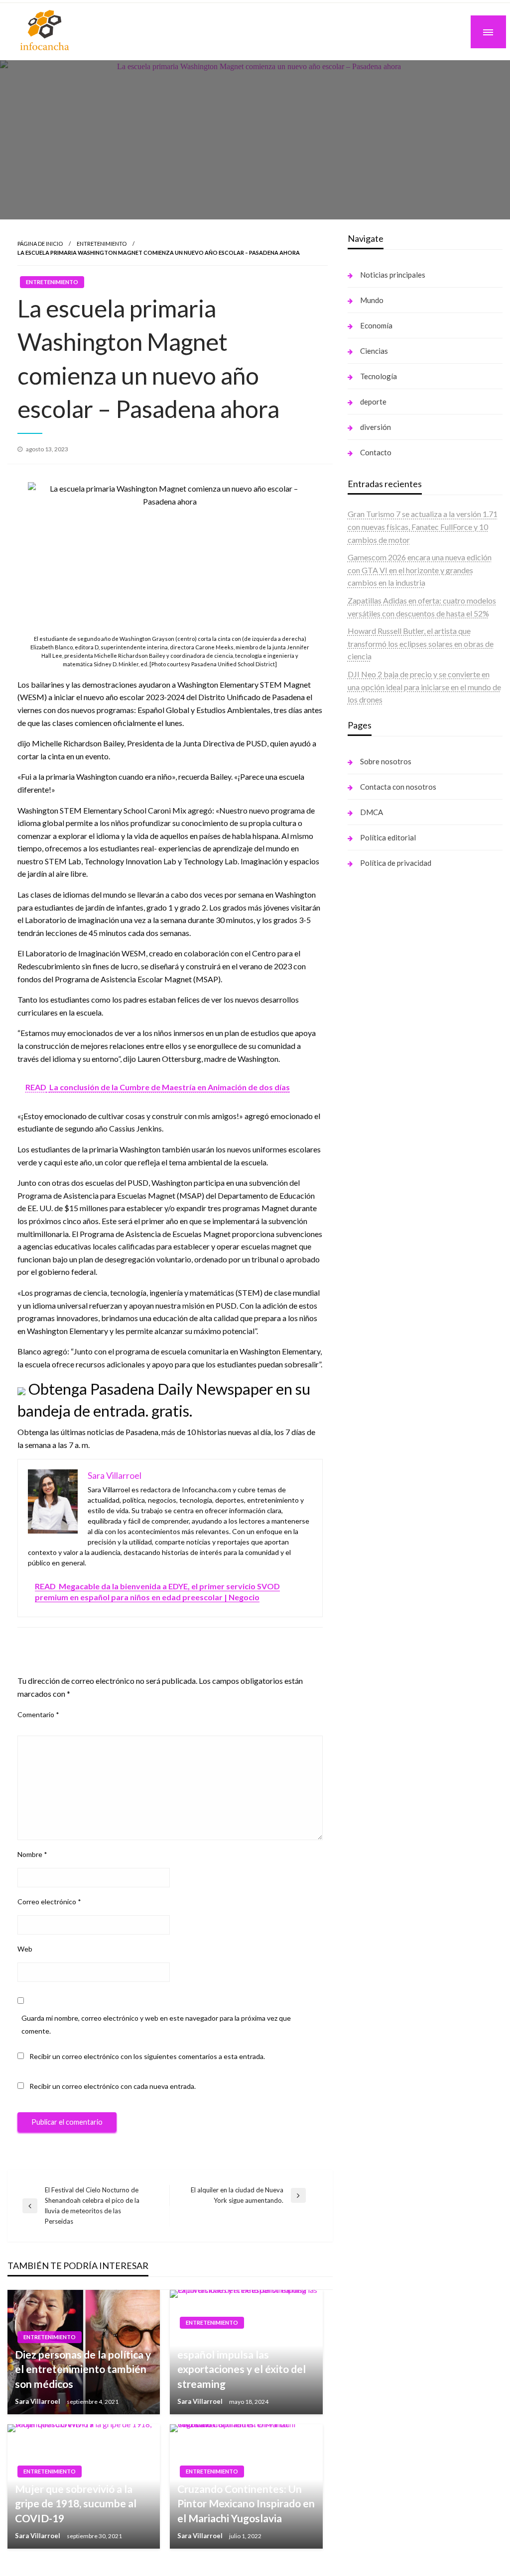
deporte (373, 402)
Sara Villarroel (38, 2401)
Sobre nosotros (386, 761)
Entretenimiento (102, 244)
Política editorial (388, 837)
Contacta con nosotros (398, 787)
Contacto (376, 452)
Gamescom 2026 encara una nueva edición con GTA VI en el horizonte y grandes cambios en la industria (420, 570)
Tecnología (379, 376)
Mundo (372, 300)
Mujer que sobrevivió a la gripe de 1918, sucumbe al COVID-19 (76, 2503)
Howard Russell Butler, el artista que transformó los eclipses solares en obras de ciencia (421, 643)
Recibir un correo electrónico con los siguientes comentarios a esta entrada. (147, 2056)
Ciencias (374, 351)
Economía (376, 325)
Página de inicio (40, 244)
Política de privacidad (396, 863)
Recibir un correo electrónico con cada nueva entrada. (113, 2086)
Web (25, 1949)
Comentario (38, 1714)
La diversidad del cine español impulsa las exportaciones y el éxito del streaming (242, 2362)
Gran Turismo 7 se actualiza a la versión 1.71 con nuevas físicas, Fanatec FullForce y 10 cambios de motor (423, 526)
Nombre (32, 1854)
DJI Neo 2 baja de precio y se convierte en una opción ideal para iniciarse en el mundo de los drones (424, 687)
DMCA (372, 812)
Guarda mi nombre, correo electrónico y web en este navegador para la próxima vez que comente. (156, 2024)
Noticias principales (393, 275)
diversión (376, 427)
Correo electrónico (49, 1902)
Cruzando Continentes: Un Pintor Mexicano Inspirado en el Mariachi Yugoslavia (246, 2503)
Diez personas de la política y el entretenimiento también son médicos (83, 2369)
